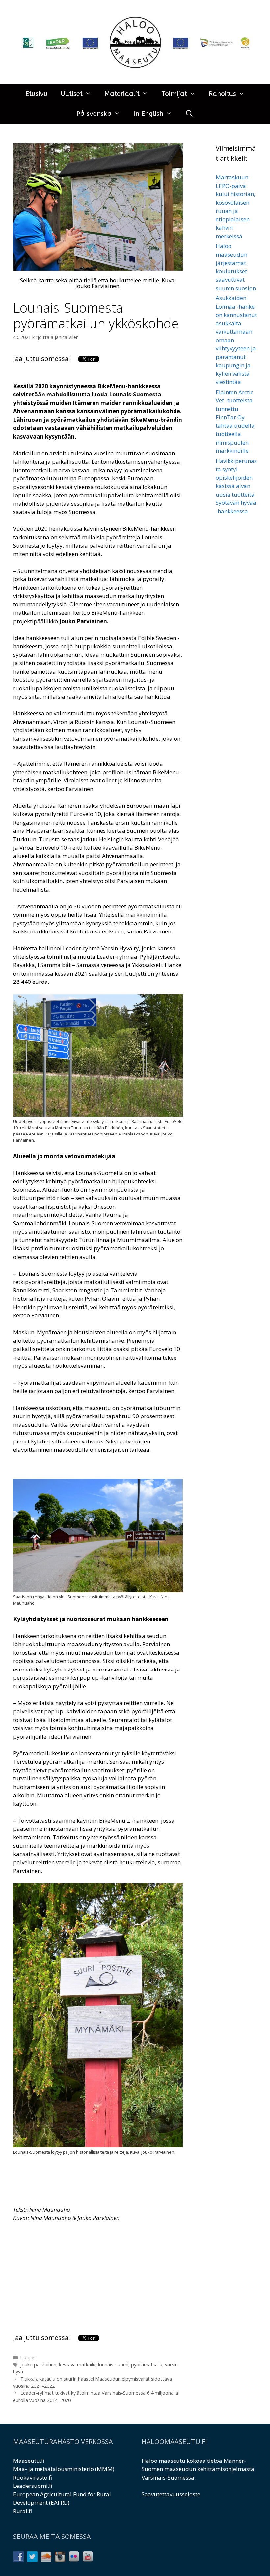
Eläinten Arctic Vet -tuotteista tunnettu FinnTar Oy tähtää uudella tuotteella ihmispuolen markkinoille (235, 421)
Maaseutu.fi (29, 2461)
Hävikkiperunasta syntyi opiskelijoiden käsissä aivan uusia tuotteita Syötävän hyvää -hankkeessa (236, 486)
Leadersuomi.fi (33, 2486)
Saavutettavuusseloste (171, 2494)
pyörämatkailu (147, 2365)
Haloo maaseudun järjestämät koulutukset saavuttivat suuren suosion (236, 267)
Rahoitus (222, 94)
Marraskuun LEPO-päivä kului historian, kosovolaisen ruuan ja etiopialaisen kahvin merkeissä (235, 207)
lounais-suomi (113, 2365)
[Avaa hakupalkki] (189, 114)
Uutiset (72, 94)
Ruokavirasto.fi (33, 2477)
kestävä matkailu (77, 2365)
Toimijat (174, 94)
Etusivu (37, 94)
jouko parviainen (38, 2365)
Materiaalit (122, 94)
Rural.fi (23, 2511)
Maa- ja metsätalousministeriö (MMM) (64, 2469)
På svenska (94, 114)
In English (148, 114)
